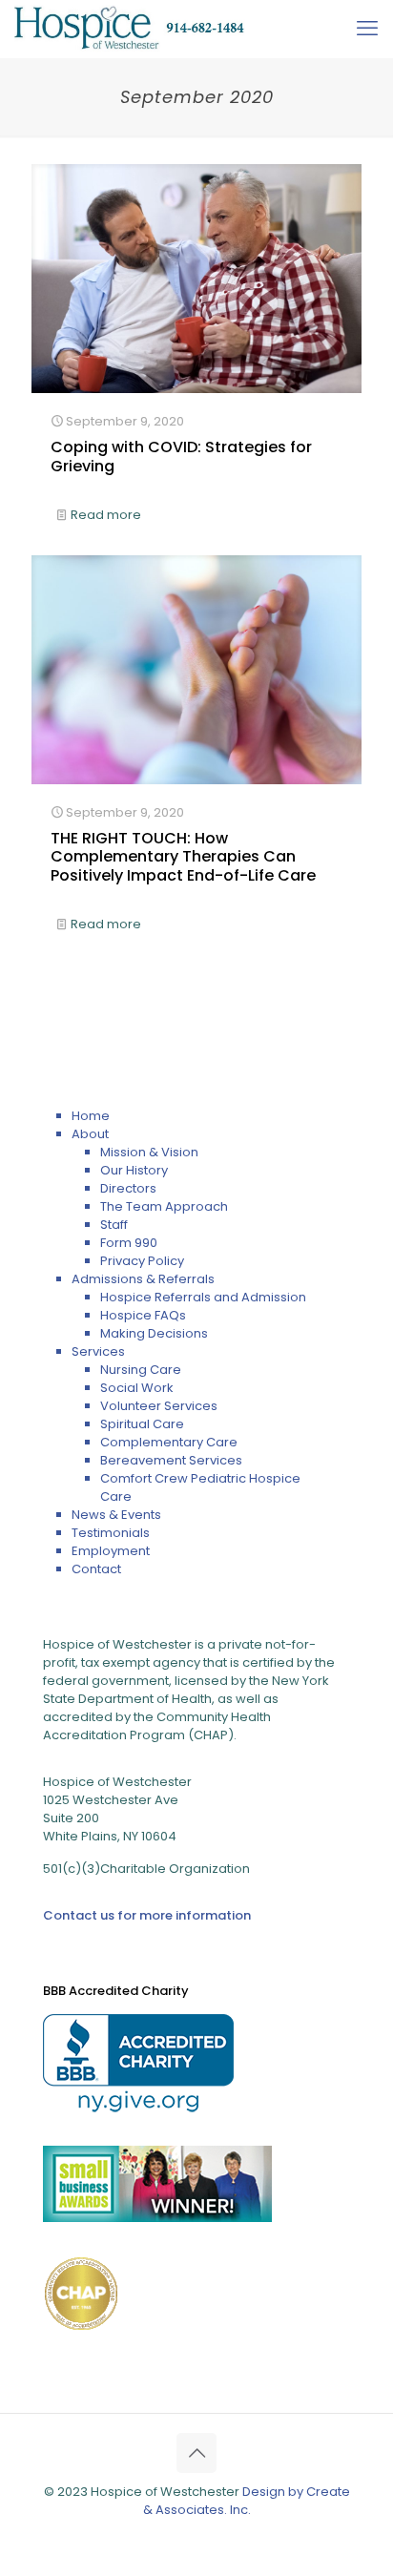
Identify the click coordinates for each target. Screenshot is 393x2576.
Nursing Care (141, 1370)
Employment (111, 1551)
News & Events (116, 1515)
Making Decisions (154, 1333)
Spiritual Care (142, 1424)
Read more (106, 515)
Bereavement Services (171, 1460)
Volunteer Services (159, 1406)
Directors (128, 1188)
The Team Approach (164, 1206)
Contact (96, 1569)
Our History (134, 1170)
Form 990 (129, 1243)
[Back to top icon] (196, 2453)
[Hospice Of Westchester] (130, 29)
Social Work (137, 1388)
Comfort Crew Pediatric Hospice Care (200, 1487)
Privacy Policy (142, 1261)
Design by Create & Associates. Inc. (247, 2501)
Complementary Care (169, 1442)
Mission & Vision (149, 1152)
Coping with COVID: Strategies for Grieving (181, 456)
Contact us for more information (147, 1915)
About (90, 1134)
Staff (114, 1225)
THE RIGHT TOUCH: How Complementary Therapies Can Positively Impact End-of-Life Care (183, 856)
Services (98, 1351)
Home (91, 1116)
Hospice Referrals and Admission (203, 1297)
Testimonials (111, 1533)
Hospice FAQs (143, 1315)
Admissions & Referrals (143, 1279)
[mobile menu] (367, 29)
